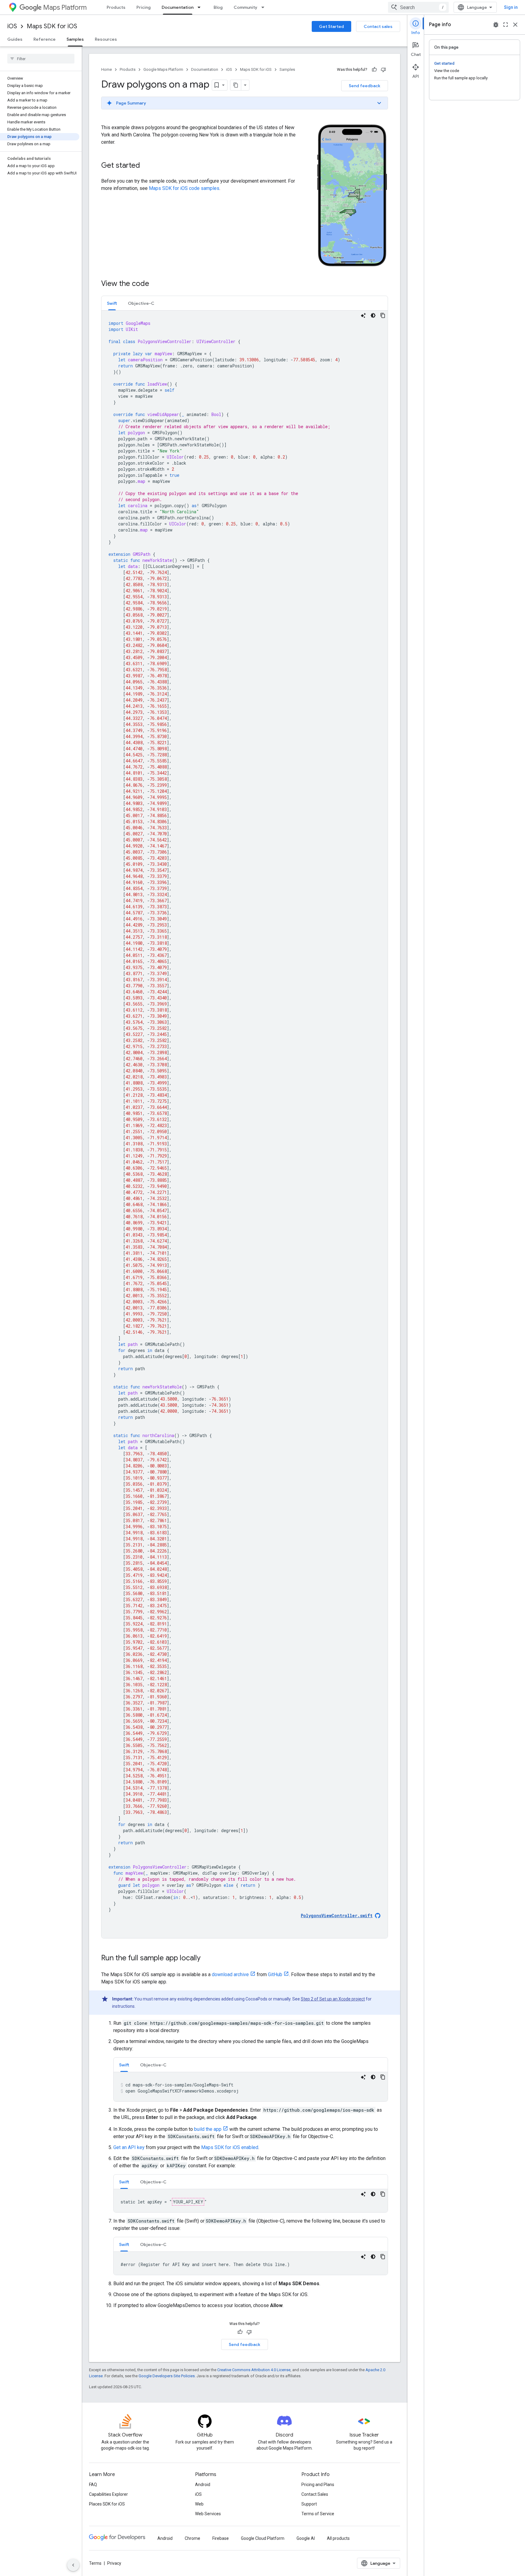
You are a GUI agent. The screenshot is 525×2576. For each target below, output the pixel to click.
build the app (208, 2129)
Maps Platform (65, 7)
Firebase (221, 2538)
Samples (75, 39)
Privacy (114, 2563)
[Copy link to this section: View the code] (155, 284)
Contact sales (378, 26)
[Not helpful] (383, 70)
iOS (12, 26)
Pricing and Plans (318, 2485)
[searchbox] (41, 59)
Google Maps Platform (163, 69)
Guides (15, 39)
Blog (218, 7)
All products (338, 2538)
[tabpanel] (245, 1124)
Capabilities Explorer (108, 2494)
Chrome (192, 2538)
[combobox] (418, 7)
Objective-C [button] (141, 303)
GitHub (275, 1974)
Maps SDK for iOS (52, 26)
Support (309, 2504)
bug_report (496, 25)
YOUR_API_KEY (188, 2202)
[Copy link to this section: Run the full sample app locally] (207, 1959)
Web (199, 2504)
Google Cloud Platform (263, 2538)
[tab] (112, 303)
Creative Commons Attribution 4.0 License (254, 2370)
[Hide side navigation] (73, 2565)
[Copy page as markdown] (236, 85)
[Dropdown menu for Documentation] (201, 7)
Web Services (208, 2514)
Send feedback (365, 86)
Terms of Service (318, 2514)
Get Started (331, 26)
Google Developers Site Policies (167, 2376)
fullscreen (506, 25)
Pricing (144, 7)
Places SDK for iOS (107, 2504)
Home (106, 69)
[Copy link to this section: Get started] (146, 166)
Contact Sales (315, 2494)
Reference (45, 39)
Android (203, 2485)
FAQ (93, 2485)
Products (116, 7)
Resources (106, 39)
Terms (95, 2563)
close (515, 25)
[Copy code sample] (383, 315)
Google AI (306, 2538)
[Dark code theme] (373, 315)
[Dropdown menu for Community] (265, 7)
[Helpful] (374, 70)
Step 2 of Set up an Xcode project (333, 1999)
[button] (245, 103)
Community (245, 7)
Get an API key (129, 2147)
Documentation (178, 7)
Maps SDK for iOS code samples (184, 188)
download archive (230, 1974)
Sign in (511, 7)
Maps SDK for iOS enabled (230, 2147)
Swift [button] (112, 303)
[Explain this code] (363, 315)
